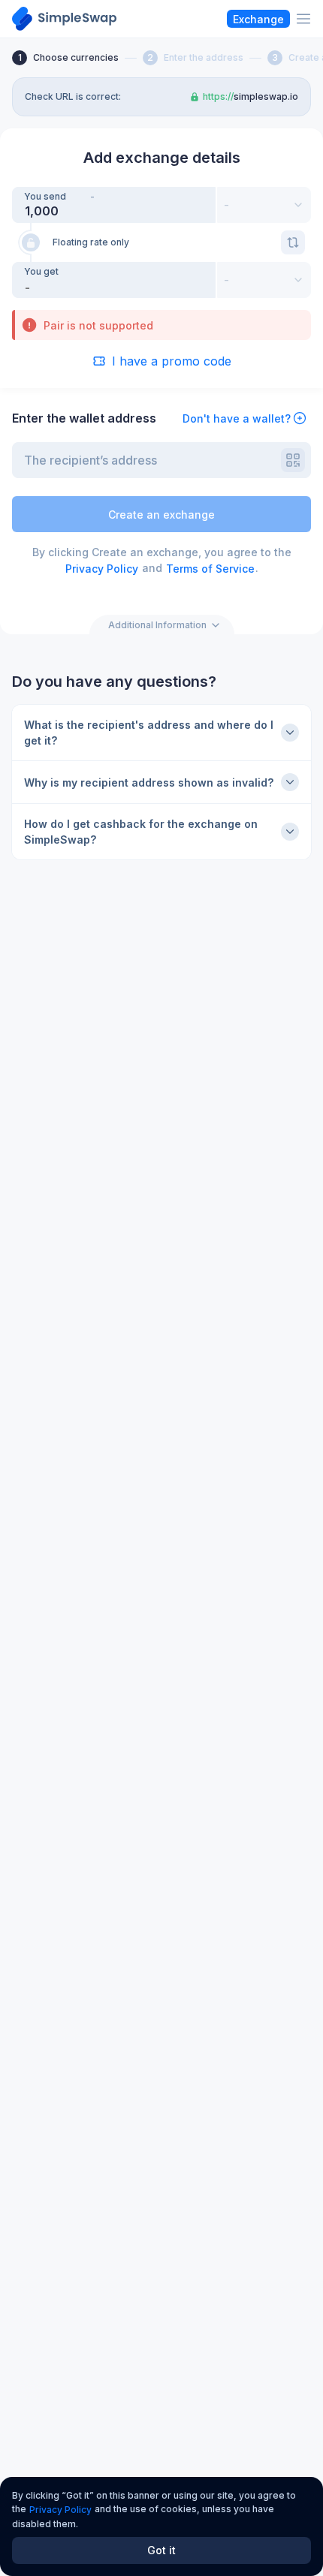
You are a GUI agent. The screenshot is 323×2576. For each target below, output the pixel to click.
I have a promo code (172, 361)
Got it (161, 2550)
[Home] (64, 19)
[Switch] (293, 242)
